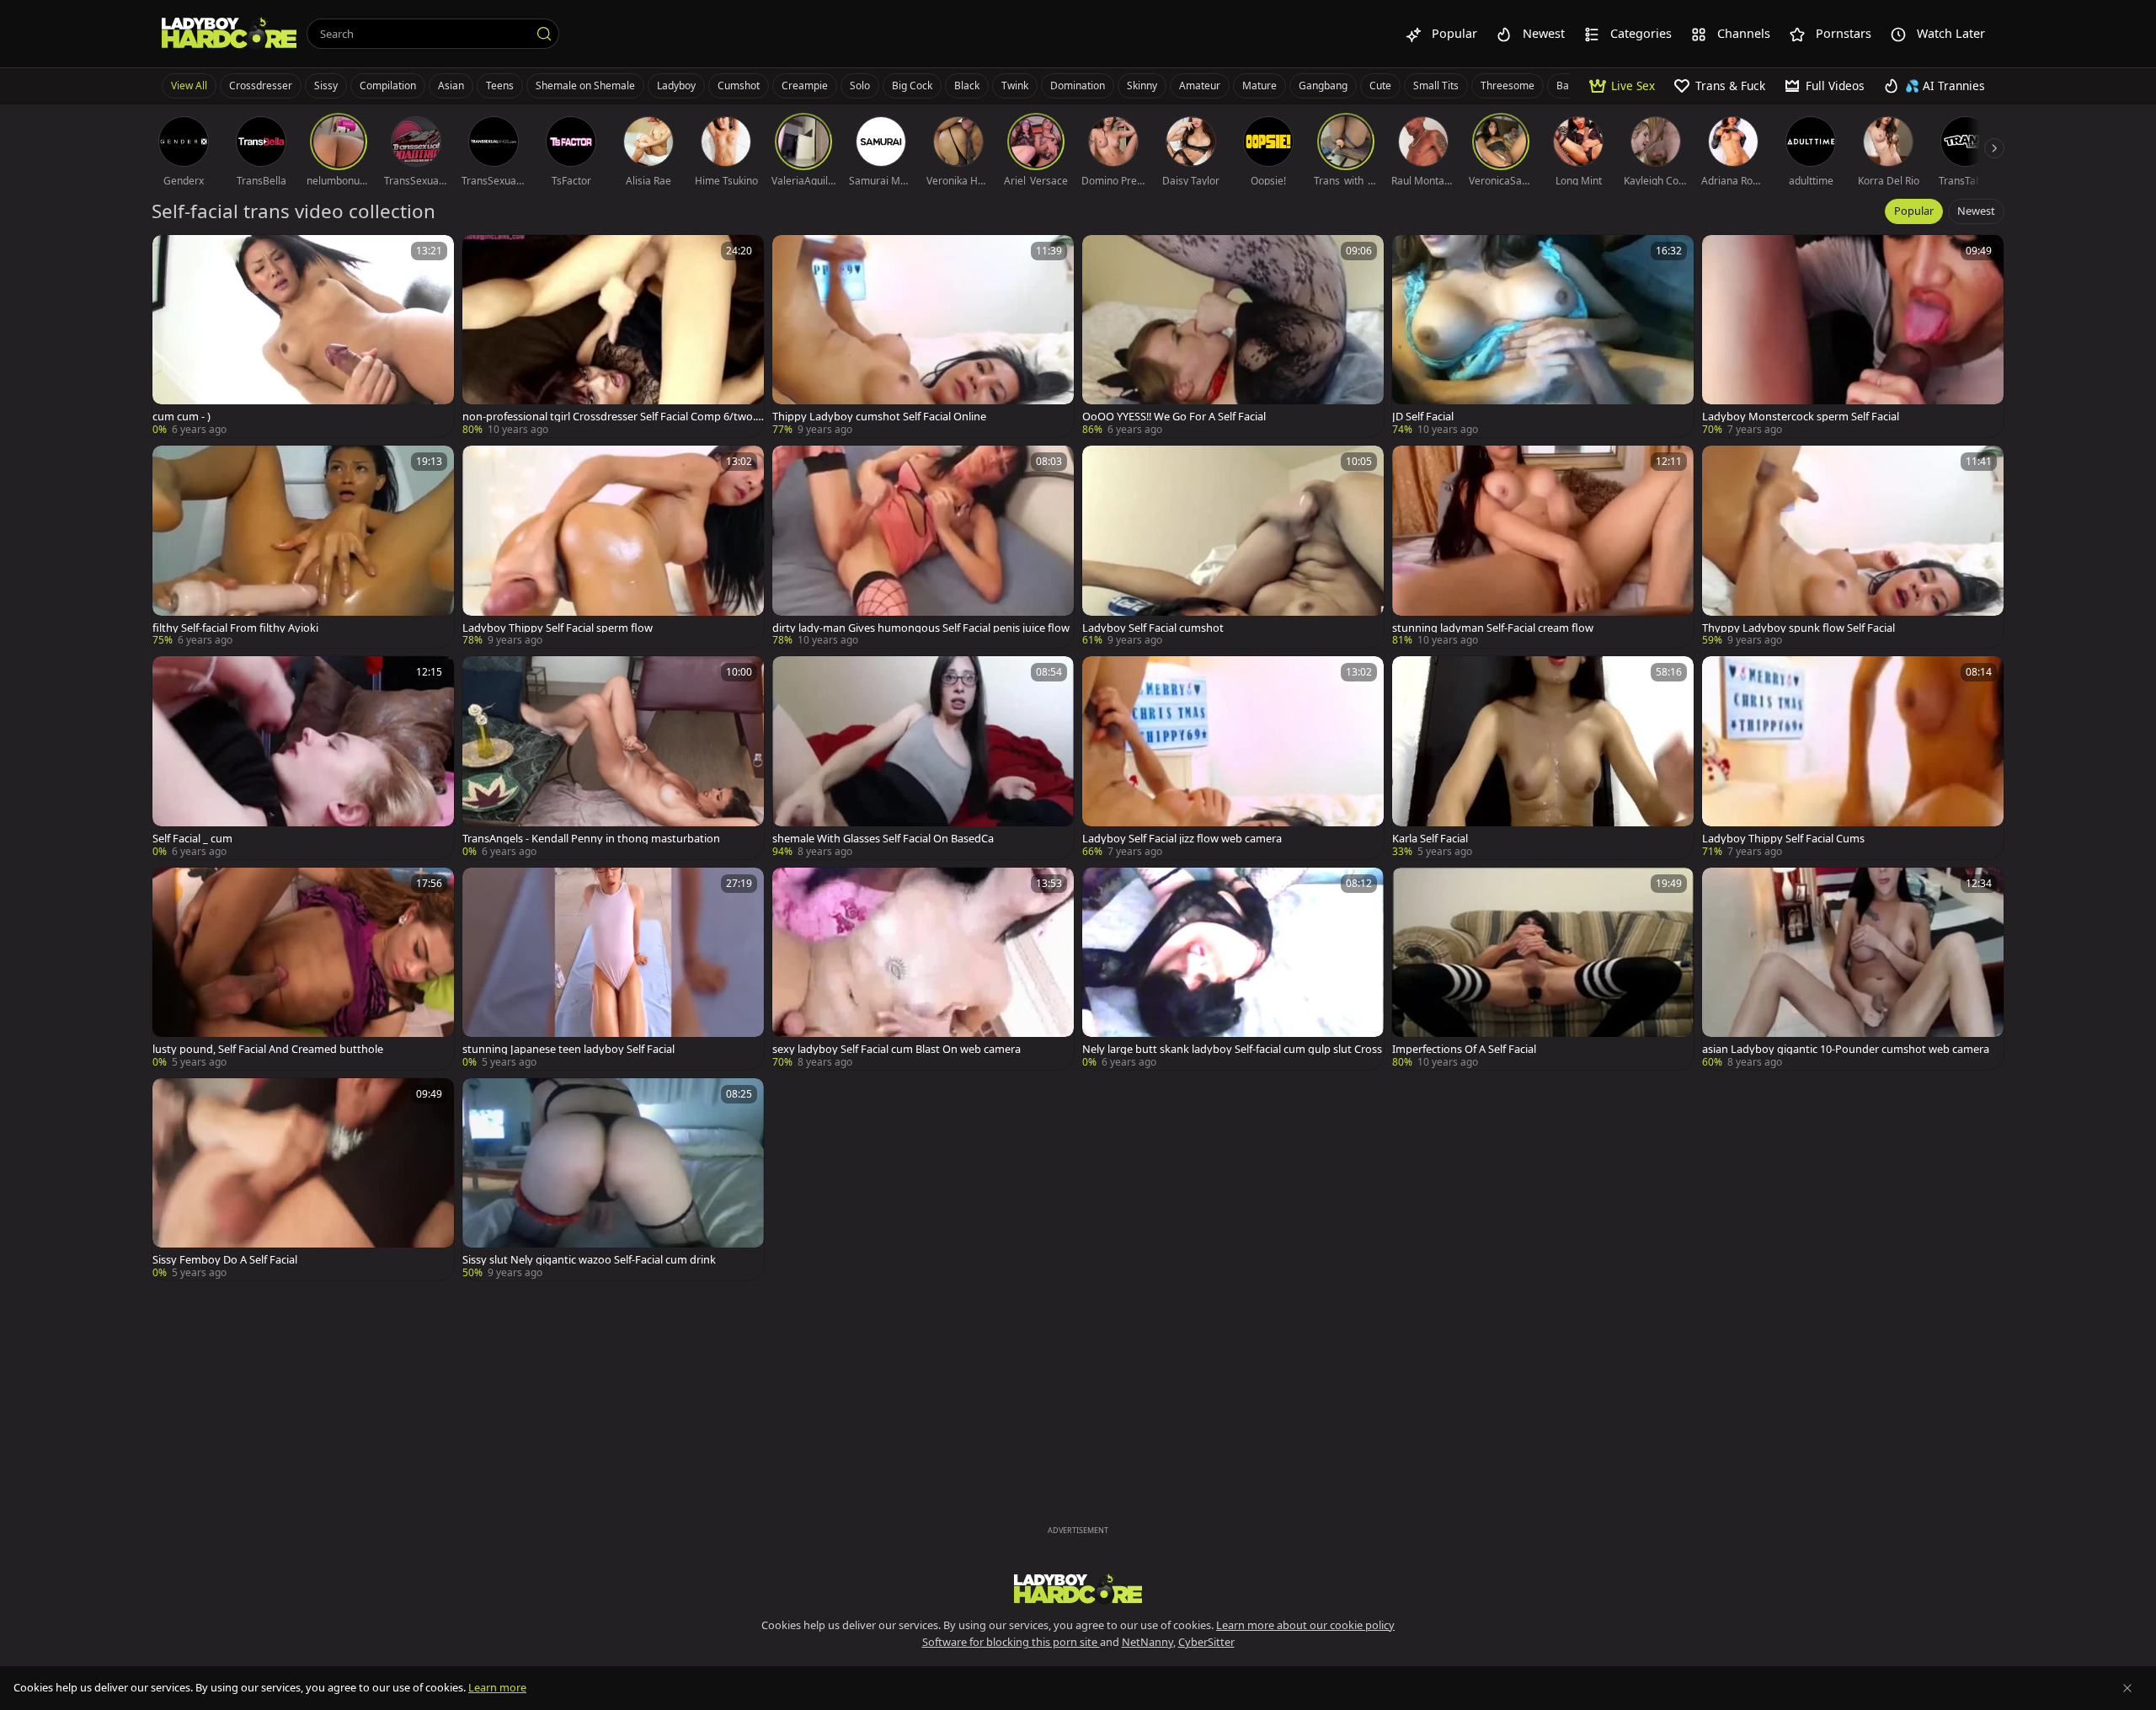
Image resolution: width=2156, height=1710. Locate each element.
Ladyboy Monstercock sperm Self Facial (1801, 417)
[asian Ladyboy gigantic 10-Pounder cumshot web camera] (1853, 969)
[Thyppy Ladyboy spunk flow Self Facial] (1853, 547)
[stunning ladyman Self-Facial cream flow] (1543, 547)
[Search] (544, 34)
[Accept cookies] (2127, 1688)
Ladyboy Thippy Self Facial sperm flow (558, 628)
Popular (1914, 211)
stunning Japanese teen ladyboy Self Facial (568, 1049)
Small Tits (1436, 85)
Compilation (388, 85)
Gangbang (1323, 85)
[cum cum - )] (303, 336)
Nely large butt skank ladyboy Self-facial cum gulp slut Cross (1232, 1049)
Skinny (1142, 85)
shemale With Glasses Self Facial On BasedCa (883, 839)
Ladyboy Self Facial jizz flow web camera (1182, 839)
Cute (1380, 85)
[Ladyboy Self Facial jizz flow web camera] (1233, 757)
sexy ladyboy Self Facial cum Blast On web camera (897, 1049)
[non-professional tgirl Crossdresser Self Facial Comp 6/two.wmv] (613, 336)
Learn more (497, 1687)
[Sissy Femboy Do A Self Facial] (303, 1179)
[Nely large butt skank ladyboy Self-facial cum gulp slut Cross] (1233, 969)
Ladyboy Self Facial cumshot (1153, 628)
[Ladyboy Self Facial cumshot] (1233, 547)
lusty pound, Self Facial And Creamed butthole (268, 1049)
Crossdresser (261, 85)
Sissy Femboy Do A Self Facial (225, 1260)
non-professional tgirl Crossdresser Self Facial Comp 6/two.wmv (613, 417)
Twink (1015, 85)
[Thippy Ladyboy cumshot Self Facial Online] (923, 336)
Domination (1078, 85)
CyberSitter (1206, 1642)
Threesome (1508, 85)
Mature (1259, 85)
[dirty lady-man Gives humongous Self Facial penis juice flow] (923, 547)
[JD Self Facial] (1543, 336)
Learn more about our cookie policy (1305, 1625)
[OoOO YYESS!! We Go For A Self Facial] (1233, 336)
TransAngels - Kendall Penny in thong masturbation (591, 839)
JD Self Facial (1423, 417)
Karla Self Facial (1430, 839)
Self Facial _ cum (192, 839)
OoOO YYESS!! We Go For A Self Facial (1174, 417)
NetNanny (1147, 1642)
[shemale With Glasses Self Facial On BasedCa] (923, 757)
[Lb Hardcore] (229, 34)
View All (189, 85)
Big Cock (912, 85)
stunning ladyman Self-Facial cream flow (1493, 628)
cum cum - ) (181, 417)
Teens (500, 85)
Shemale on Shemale (585, 85)
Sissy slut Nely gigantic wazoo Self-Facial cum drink (589, 1260)
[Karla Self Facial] (1543, 757)
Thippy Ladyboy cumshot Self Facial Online (879, 417)
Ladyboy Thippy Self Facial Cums (1783, 839)
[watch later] (173, 255)
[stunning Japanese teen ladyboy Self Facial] (613, 969)
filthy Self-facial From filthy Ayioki (235, 628)
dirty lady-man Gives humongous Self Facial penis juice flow (921, 628)
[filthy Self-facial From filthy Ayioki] (303, 547)
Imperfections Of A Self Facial (1464, 1049)
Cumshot (739, 85)
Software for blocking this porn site (1011, 1642)
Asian (451, 85)
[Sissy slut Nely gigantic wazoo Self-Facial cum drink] (613, 1179)
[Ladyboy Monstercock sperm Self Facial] (1853, 336)
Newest (1976, 211)
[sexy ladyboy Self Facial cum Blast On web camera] (923, 969)
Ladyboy (676, 85)
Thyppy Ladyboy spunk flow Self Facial (1798, 628)
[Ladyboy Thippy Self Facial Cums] (1853, 757)
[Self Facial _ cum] (303, 757)
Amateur (1200, 85)
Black (967, 85)
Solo (860, 85)
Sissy (326, 85)
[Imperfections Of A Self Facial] (1543, 969)
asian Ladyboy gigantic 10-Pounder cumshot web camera (1846, 1049)
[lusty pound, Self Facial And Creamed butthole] (303, 969)
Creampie (805, 85)
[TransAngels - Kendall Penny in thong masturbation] (613, 757)
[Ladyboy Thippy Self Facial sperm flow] (613, 547)
